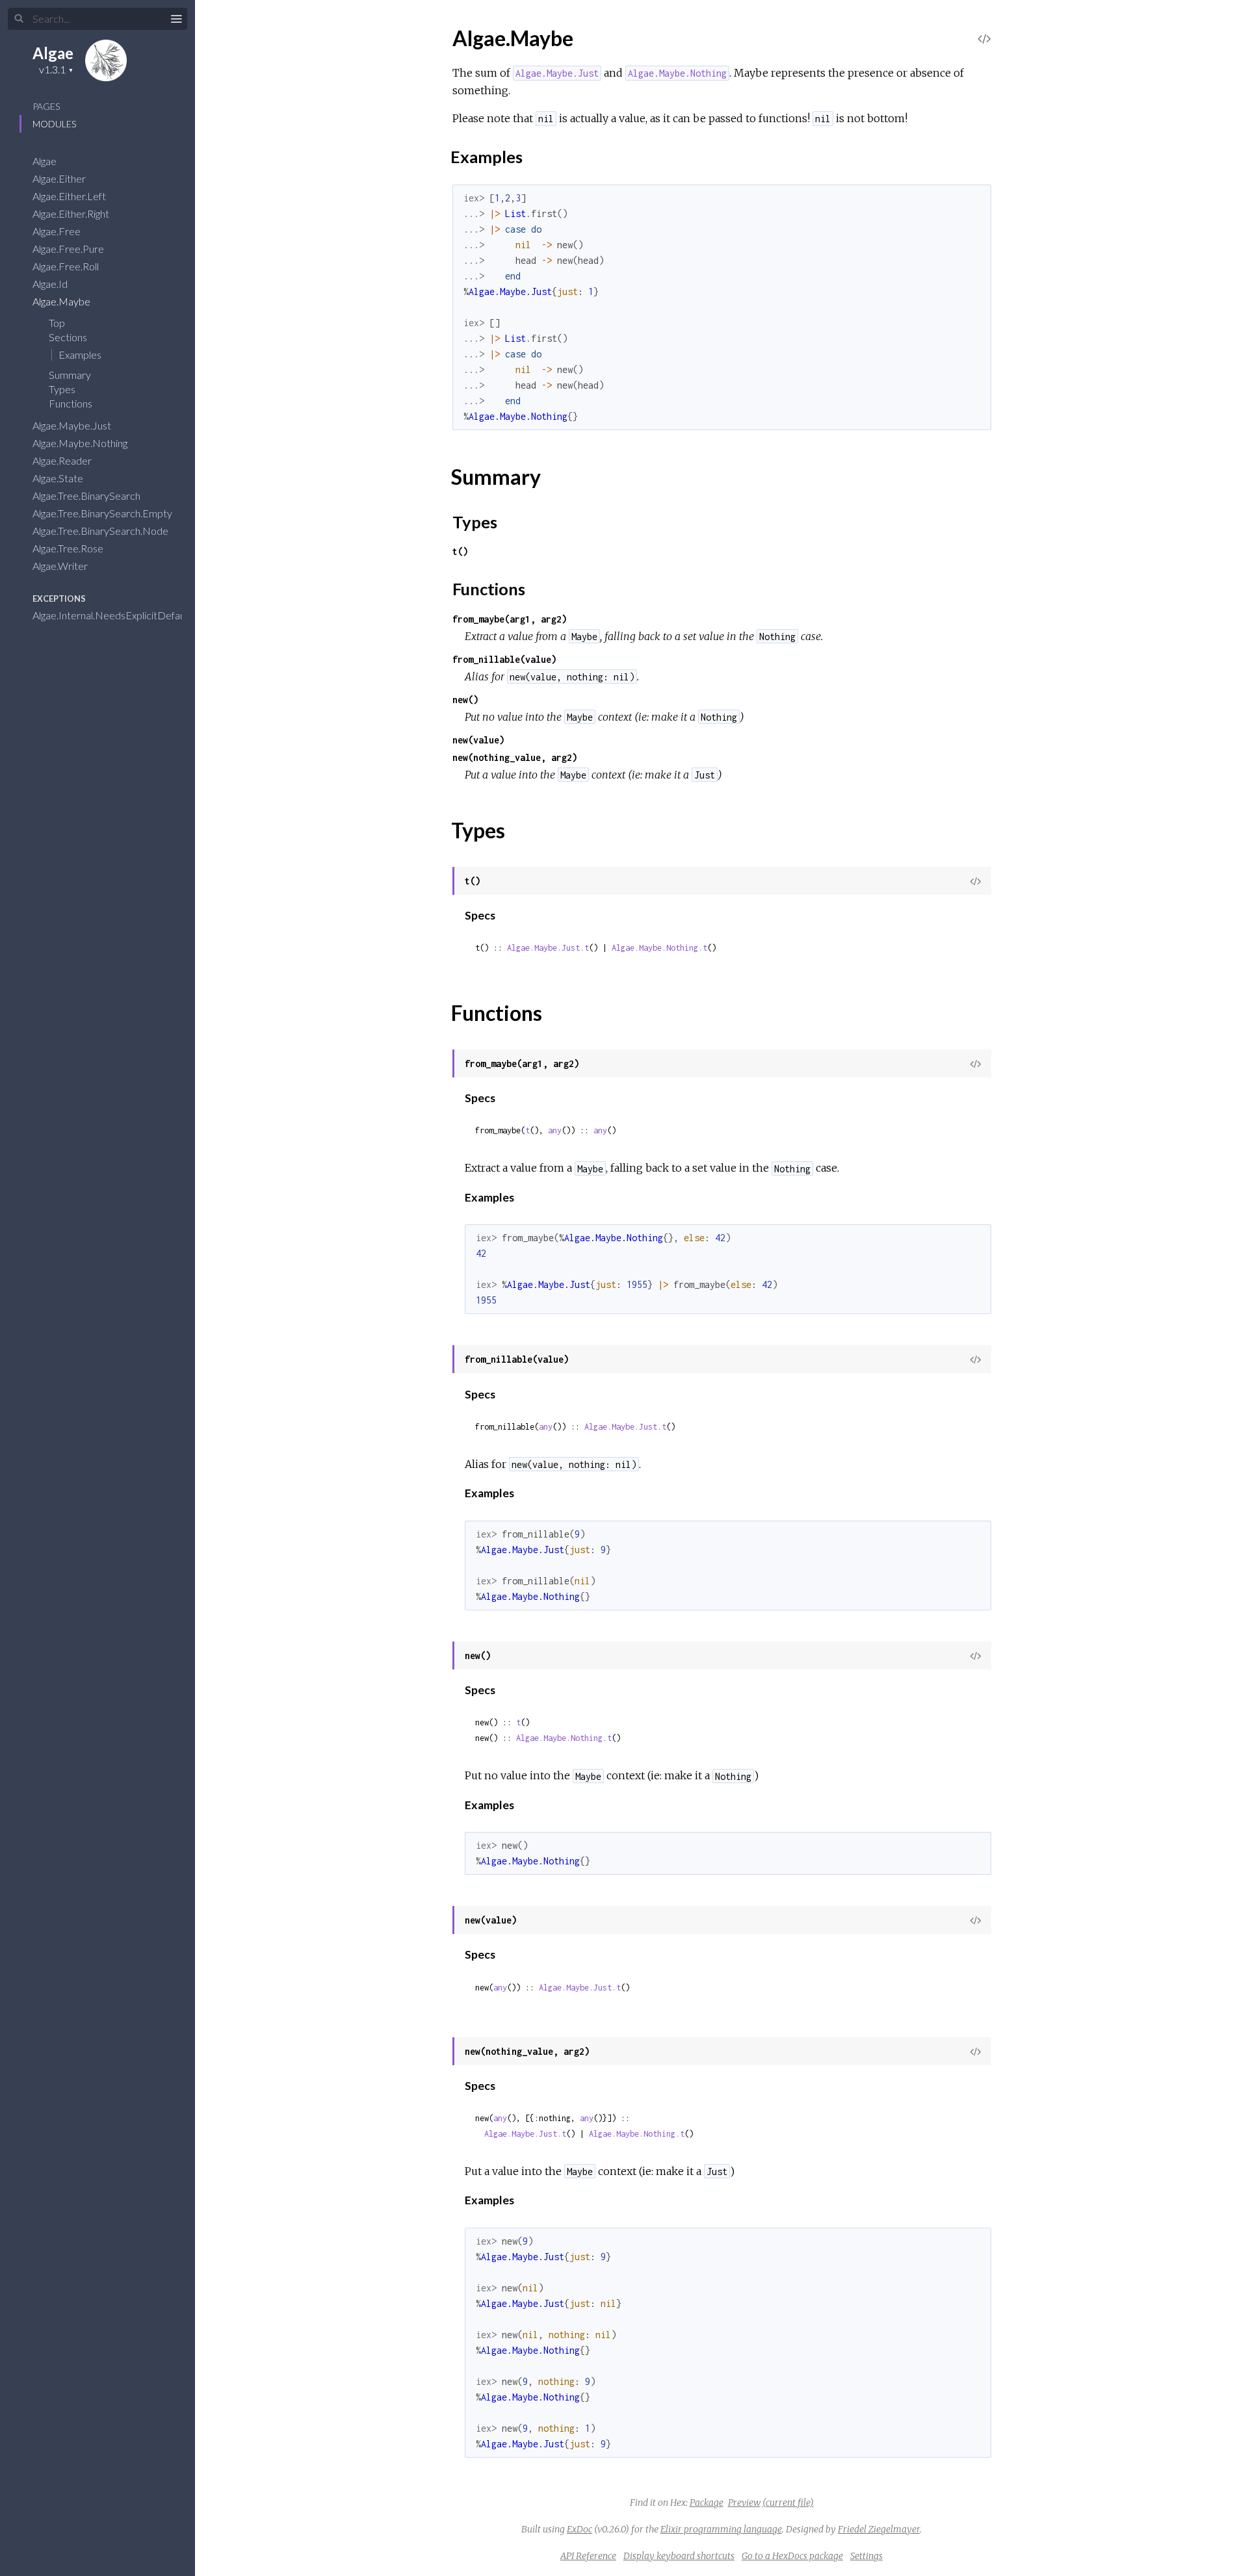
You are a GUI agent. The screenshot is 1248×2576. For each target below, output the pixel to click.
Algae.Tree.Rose (69, 548)
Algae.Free (58, 231)
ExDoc (579, 2529)
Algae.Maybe (62, 301)
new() (465, 700)
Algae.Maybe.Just (73, 425)
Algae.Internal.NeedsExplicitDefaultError (125, 615)
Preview (744, 2503)
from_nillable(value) (504, 659)
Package (707, 2503)
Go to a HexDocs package (792, 2556)
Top (57, 323)
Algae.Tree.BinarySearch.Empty (103, 513)
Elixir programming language (721, 2529)
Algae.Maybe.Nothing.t (659, 948)
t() (460, 551)
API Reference (588, 2556)
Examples (80, 354)
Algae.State (59, 478)
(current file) (788, 2503)
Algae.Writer (61, 566)
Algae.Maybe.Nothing (81, 443)
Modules (54, 124)
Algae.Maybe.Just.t (548, 948)
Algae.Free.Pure (69, 249)
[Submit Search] (19, 19)
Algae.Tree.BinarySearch (87, 496)
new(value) (478, 740)
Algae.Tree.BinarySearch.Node (101, 531)
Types (63, 389)
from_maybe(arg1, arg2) (510, 619)
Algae (53, 53)
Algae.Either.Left (70, 196)
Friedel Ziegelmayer (879, 2529)
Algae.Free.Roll (67, 266)
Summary (70, 375)
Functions (71, 403)
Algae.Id (51, 284)
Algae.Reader (63, 460)
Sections (69, 337)
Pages (46, 106)
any (555, 1130)
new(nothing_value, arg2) (515, 757)
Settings (866, 2556)
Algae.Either (60, 178)
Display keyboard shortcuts (679, 2556)
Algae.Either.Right (72, 213)
